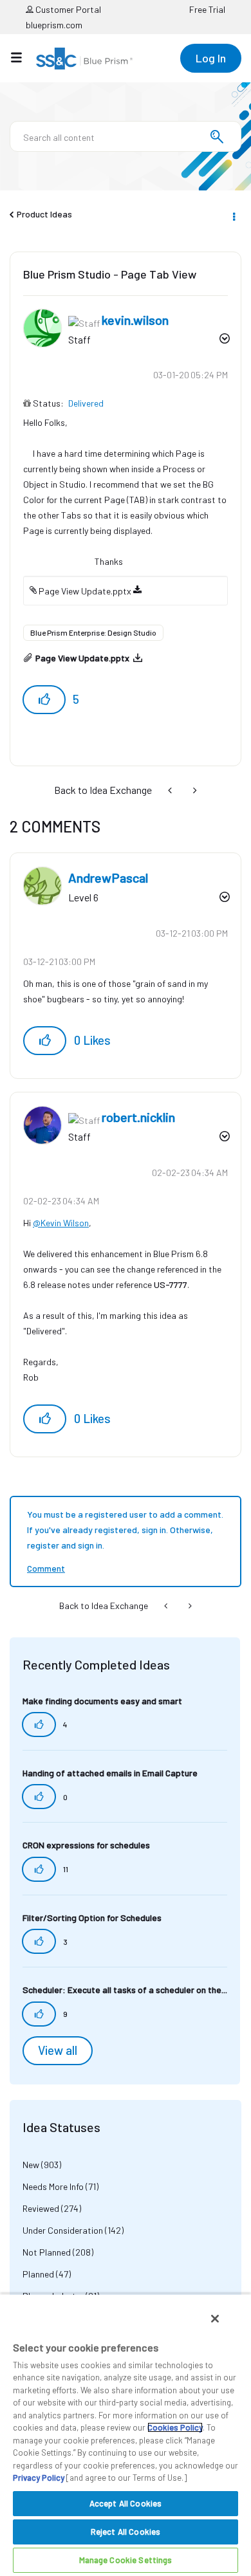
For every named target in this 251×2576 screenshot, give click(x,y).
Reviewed (41, 2208)
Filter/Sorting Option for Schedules (92, 1918)
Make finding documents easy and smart (102, 1701)
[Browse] (23, 57)
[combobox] (126, 136)
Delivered (86, 403)
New (31, 2165)
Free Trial (207, 9)
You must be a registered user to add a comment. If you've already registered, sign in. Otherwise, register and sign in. (125, 1530)
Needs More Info (53, 2186)
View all (58, 2050)
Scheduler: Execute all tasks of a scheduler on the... (125, 1990)
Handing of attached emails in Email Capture (110, 1773)
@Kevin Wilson (61, 1223)
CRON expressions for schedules (86, 1845)
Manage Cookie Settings (126, 2560)
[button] (44, 700)
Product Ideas (44, 214)
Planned (38, 2274)
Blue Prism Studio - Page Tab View (110, 274)
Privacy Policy (39, 2478)
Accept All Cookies (126, 2503)
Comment (46, 1568)
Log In (211, 58)
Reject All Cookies (126, 2532)
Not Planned (47, 2252)
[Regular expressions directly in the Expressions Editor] (171, 790)
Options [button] (233, 215)
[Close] (215, 2319)
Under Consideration (63, 2230)
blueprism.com (54, 25)
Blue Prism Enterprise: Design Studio (93, 632)
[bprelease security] (194, 790)
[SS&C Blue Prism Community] (84, 59)
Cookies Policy (175, 2427)
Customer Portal (67, 9)
